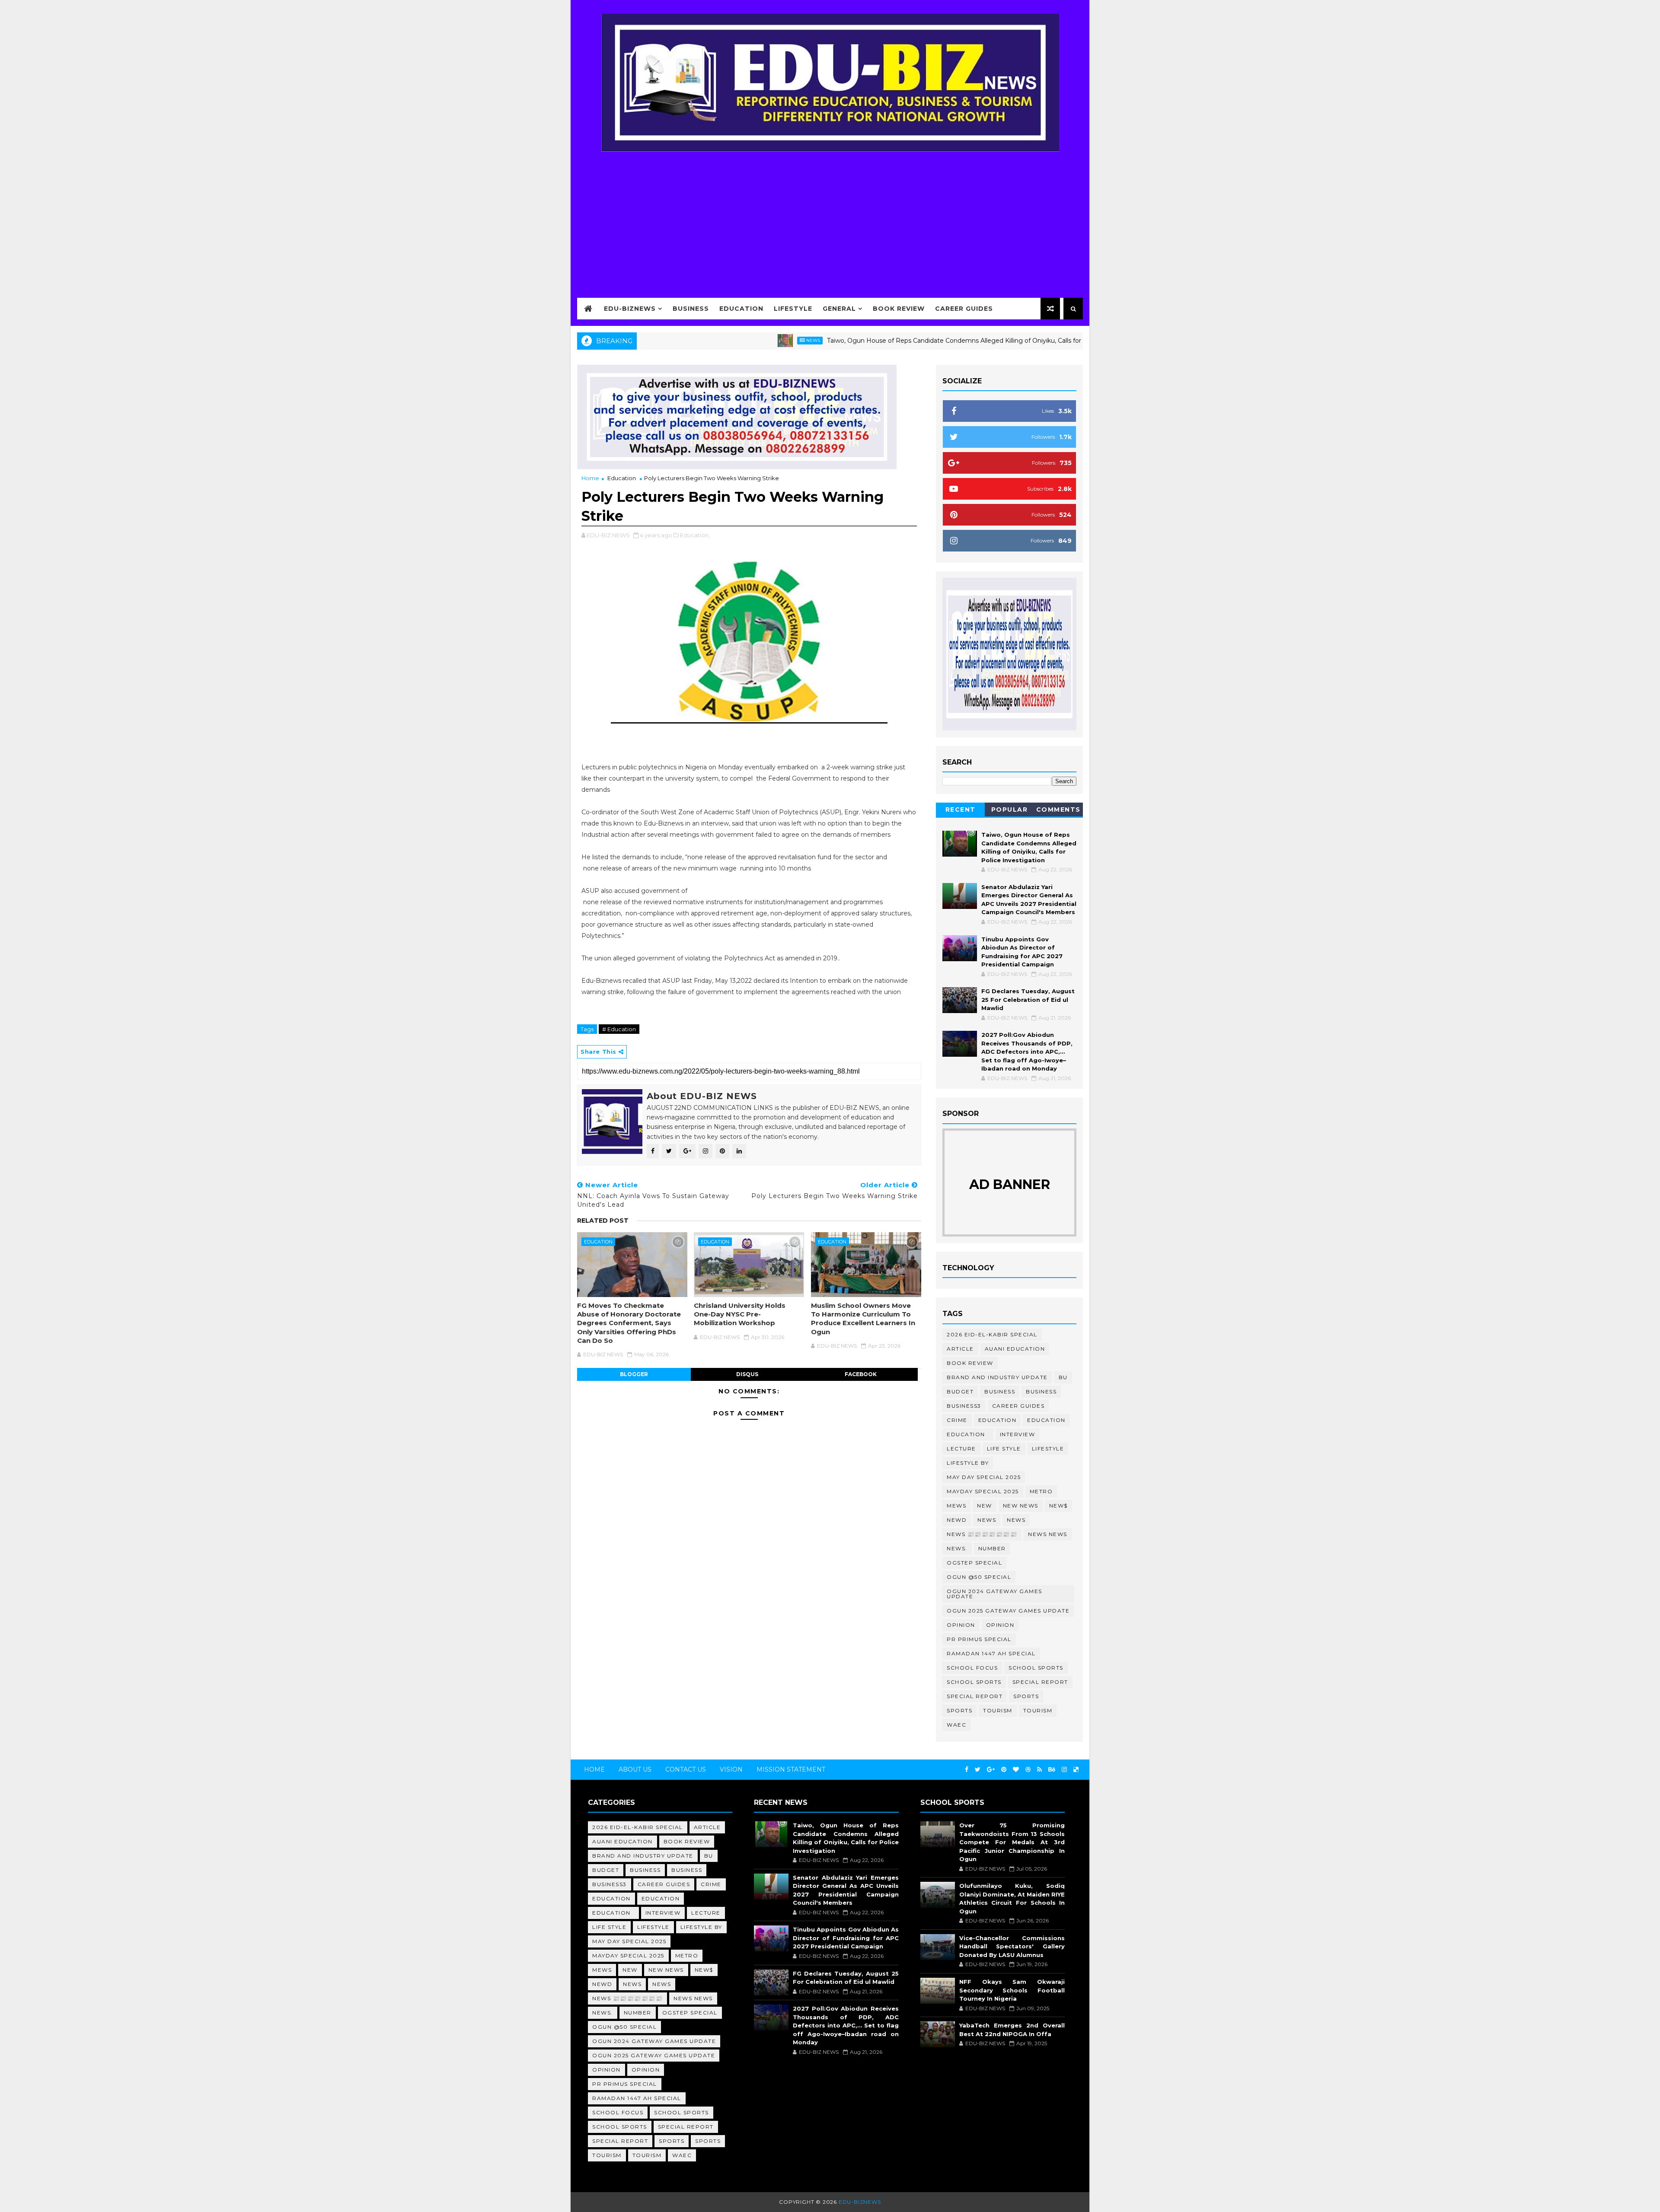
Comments (1058, 810)
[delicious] (1076, 1770)
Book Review (899, 309)
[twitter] (978, 1770)
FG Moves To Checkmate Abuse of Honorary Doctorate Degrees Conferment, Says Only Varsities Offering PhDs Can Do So (629, 1323)
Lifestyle (793, 309)
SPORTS (959, 1710)
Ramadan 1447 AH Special (991, 1653)
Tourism (998, 1710)
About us (635, 1769)
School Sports (1036, 1668)
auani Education (1015, 1349)
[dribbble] (1028, 1770)
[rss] (1039, 1770)
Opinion (961, 1625)
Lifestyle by (968, 1463)
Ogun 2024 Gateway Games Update (994, 1594)
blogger (634, 1374)
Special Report (1040, 1682)
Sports (1026, 1696)
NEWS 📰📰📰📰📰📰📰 (982, 1534)
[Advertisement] (830, 219)
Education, (695, 535)
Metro (1041, 1491)
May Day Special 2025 (984, 1477)
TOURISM (1038, 1710)
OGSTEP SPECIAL (974, 1563)
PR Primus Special (979, 1639)
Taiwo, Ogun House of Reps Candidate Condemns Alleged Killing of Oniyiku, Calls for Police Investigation (878, 341)
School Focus (972, 1668)
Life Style (1004, 1449)
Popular (1010, 810)
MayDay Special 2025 (983, 1491)
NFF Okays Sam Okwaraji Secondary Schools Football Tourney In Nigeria (1012, 1990)
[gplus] (991, 1770)
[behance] (1052, 1770)
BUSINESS (1041, 1391)
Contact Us (686, 1769)
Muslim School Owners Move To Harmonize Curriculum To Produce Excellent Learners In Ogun (863, 1319)
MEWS (956, 1506)
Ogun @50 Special (979, 1577)
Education (741, 309)
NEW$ (1058, 1506)
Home (590, 478)
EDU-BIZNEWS (630, 309)
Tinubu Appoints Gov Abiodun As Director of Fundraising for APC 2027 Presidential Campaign (846, 1938)
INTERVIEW (1018, 1434)
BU (1063, 1377)
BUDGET (960, 1391)
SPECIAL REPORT (975, 1696)
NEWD (957, 1520)
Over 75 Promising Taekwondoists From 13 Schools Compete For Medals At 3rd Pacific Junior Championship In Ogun (1012, 1842)
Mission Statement (791, 1769)
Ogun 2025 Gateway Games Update (1008, 1611)
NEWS (1016, 1520)
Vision (731, 1769)
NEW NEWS (1021, 1506)
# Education (619, 1029)
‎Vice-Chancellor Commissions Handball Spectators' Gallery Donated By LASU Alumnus (1012, 1946)
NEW (985, 1506)
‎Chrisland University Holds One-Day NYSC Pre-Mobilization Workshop (740, 1314)
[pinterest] (1004, 1770)
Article (960, 1349)
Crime (957, 1420)
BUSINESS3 (964, 1406)
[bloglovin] (1016, 1770)
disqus (747, 1374)
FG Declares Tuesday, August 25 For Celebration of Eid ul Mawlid (1028, 999)
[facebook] (967, 1770)
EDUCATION (1046, 1420)
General (839, 309)
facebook (861, 1374)
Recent (961, 810)
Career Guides (964, 309)
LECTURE (961, 1449)
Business (691, 309)
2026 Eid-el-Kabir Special (992, 1334)
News (706, 340)
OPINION (1000, 1625)
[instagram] (1064, 1770)
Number (992, 1548)
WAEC (956, 1725)
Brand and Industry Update (997, 1377)
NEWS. (957, 1548)
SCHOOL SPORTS (974, 1682)
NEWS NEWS (1048, 1534)
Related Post (603, 1221)
